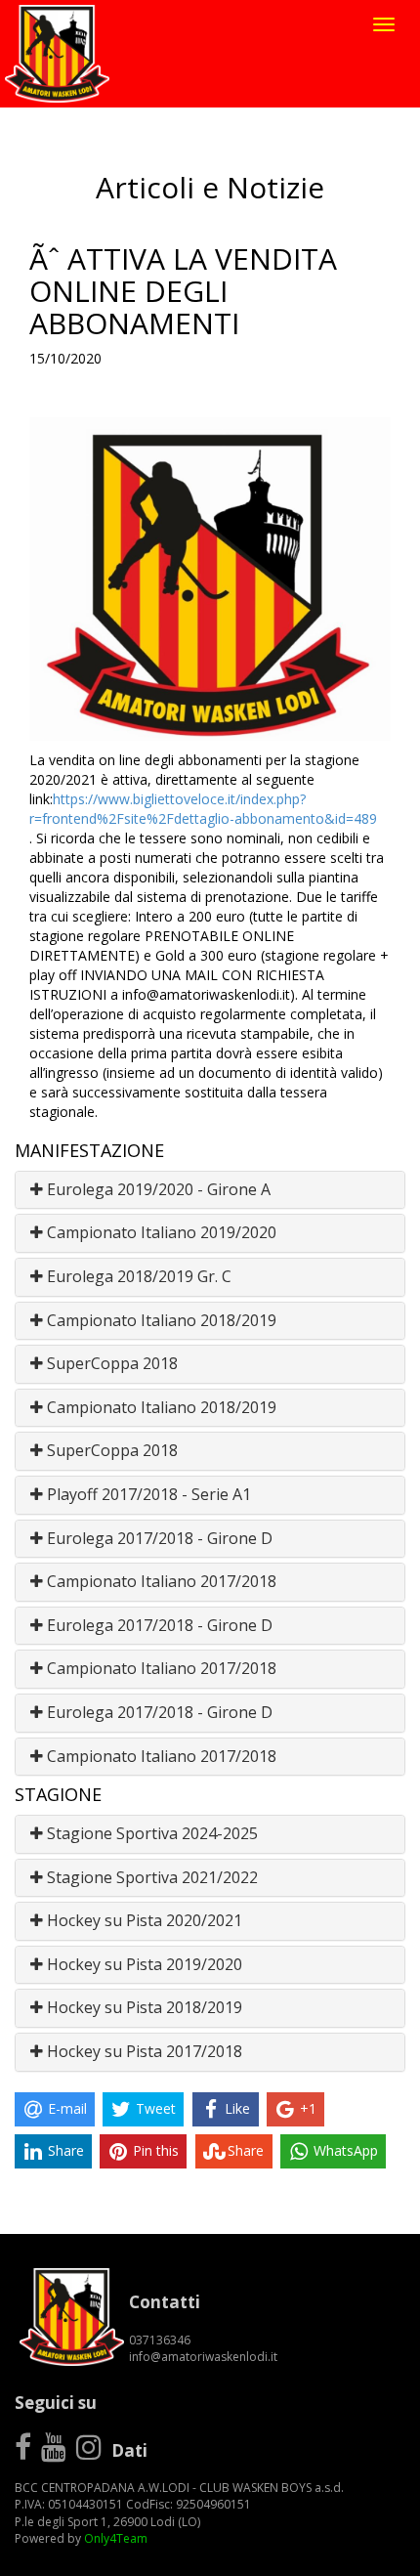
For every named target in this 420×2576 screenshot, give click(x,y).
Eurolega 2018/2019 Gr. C (137, 1276)
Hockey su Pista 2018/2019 (143, 2007)
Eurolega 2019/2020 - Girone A (157, 1189)
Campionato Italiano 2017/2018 (160, 1581)
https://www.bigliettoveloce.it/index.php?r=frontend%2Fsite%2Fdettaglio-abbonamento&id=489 (203, 809)
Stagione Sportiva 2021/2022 (150, 1877)
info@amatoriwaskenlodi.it (203, 2357)
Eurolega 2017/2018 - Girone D (158, 1538)
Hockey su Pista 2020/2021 (143, 1920)
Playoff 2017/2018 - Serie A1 (147, 1494)
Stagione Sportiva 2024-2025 (150, 1833)
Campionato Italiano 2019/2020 (160, 1232)
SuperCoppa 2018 (110, 1363)
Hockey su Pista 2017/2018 (143, 2051)
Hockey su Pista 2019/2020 (143, 1964)
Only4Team (116, 2538)
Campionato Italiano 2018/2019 (160, 1320)
